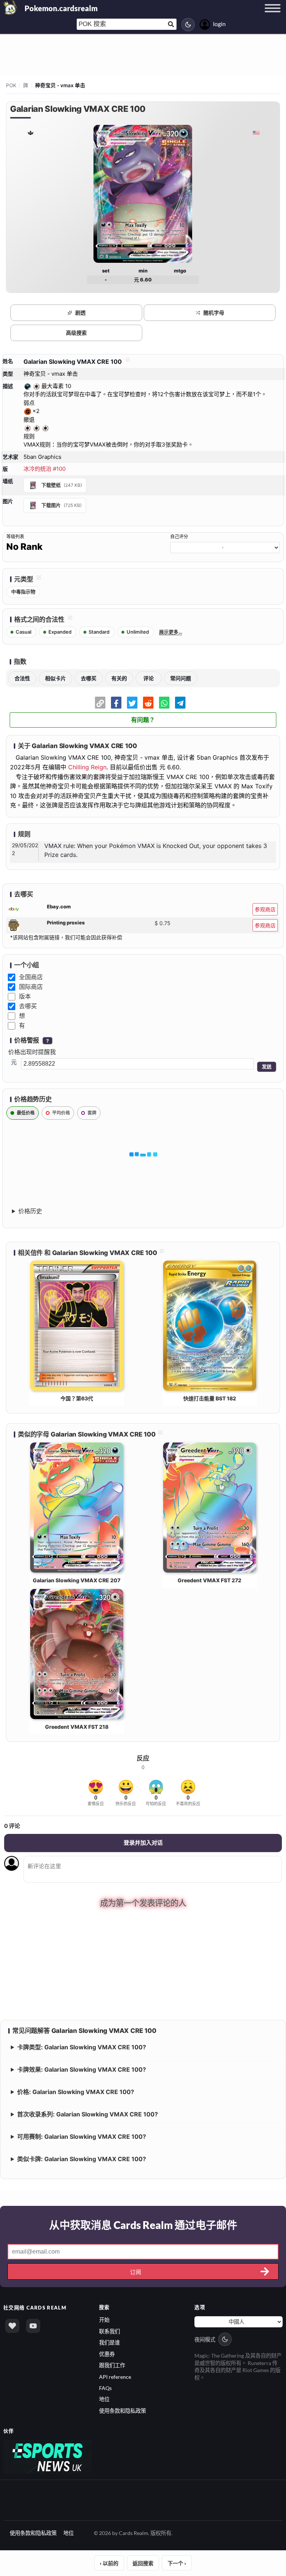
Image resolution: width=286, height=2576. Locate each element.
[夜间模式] (188, 25)
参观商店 (265, 909)
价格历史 (30, 1211)
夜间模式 (205, 2339)
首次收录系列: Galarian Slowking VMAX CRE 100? (88, 2114)
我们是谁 (109, 2342)
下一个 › (177, 2562)
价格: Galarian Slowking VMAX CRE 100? (76, 2091)
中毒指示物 (23, 592)
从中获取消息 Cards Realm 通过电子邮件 (143, 2225)
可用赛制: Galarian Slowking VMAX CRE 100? (82, 2136)
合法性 (22, 678)
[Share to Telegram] (180, 703)
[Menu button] (273, 15)
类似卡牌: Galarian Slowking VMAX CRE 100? (82, 2159)
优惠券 (107, 2353)
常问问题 (181, 678)
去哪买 (89, 678)
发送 (267, 1067)
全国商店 (31, 977)
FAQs (105, 2387)
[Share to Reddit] (148, 703)
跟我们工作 (112, 2364)
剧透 (80, 313)
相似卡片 (55, 678)
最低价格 (26, 1113)
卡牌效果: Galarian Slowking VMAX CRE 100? (82, 2069)
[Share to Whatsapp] (164, 703)
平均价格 (61, 1113)
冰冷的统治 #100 (45, 469)
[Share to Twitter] (132, 703)
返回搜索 (143, 2562)
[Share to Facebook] (116, 703)
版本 (25, 996)
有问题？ (143, 720)
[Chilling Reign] (30, 133)
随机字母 (214, 313)
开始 (104, 2319)
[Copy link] (100, 703)
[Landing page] (10, 7)
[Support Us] (12, 2326)
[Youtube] (33, 2326)
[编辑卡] (127, 362)
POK (11, 85)
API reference (115, 2376)
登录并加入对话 (143, 1843)
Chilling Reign (87, 767)
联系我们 (109, 2331)
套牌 (92, 1113)
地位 (104, 2399)
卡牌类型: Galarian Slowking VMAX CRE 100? (82, 2047)
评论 (149, 678)
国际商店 (31, 987)
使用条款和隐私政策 (123, 2410)
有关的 (119, 678)
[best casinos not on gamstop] (47, 2455)
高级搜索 (76, 333)
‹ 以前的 (109, 2562)
